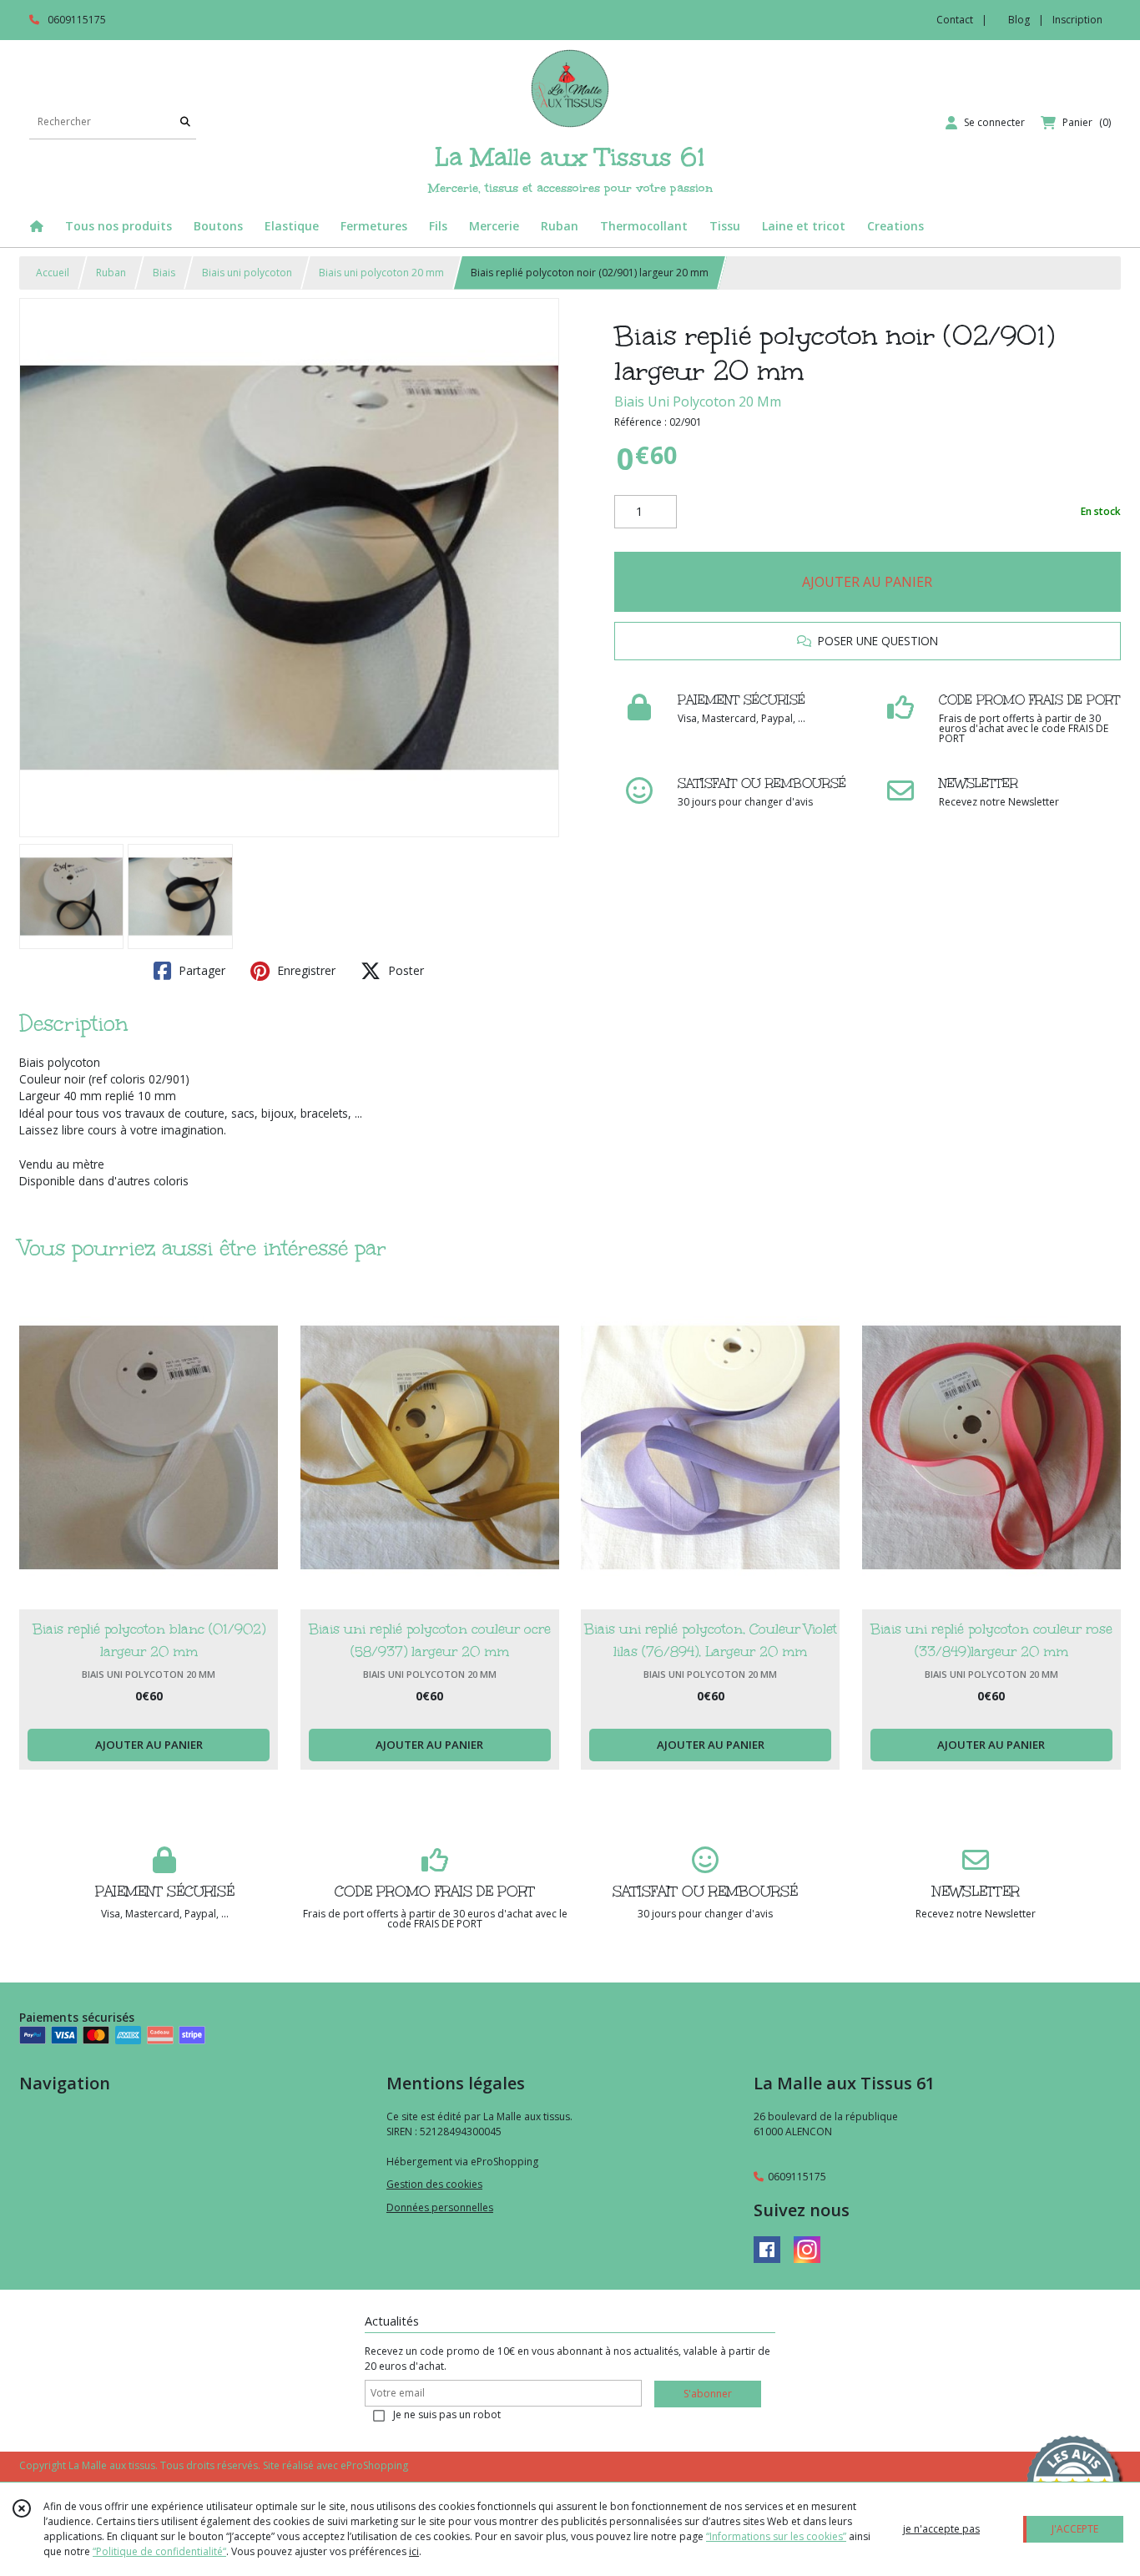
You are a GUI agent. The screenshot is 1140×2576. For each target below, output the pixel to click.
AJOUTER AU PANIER (867, 582)
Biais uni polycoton (247, 273)
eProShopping (374, 2465)
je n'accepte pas (941, 2529)
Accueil (53, 273)
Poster (404, 970)
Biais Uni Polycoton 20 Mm (698, 402)
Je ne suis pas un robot (447, 2414)
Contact (955, 20)
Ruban (111, 273)
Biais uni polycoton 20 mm (381, 273)
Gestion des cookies (434, 2184)
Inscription (1077, 20)
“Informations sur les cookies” (776, 2536)
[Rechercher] (185, 122)
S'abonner (708, 2394)
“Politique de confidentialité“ (159, 2551)
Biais (164, 273)
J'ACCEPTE (1075, 2529)
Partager (200, 970)
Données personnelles (440, 2207)
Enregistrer (305, 970)
